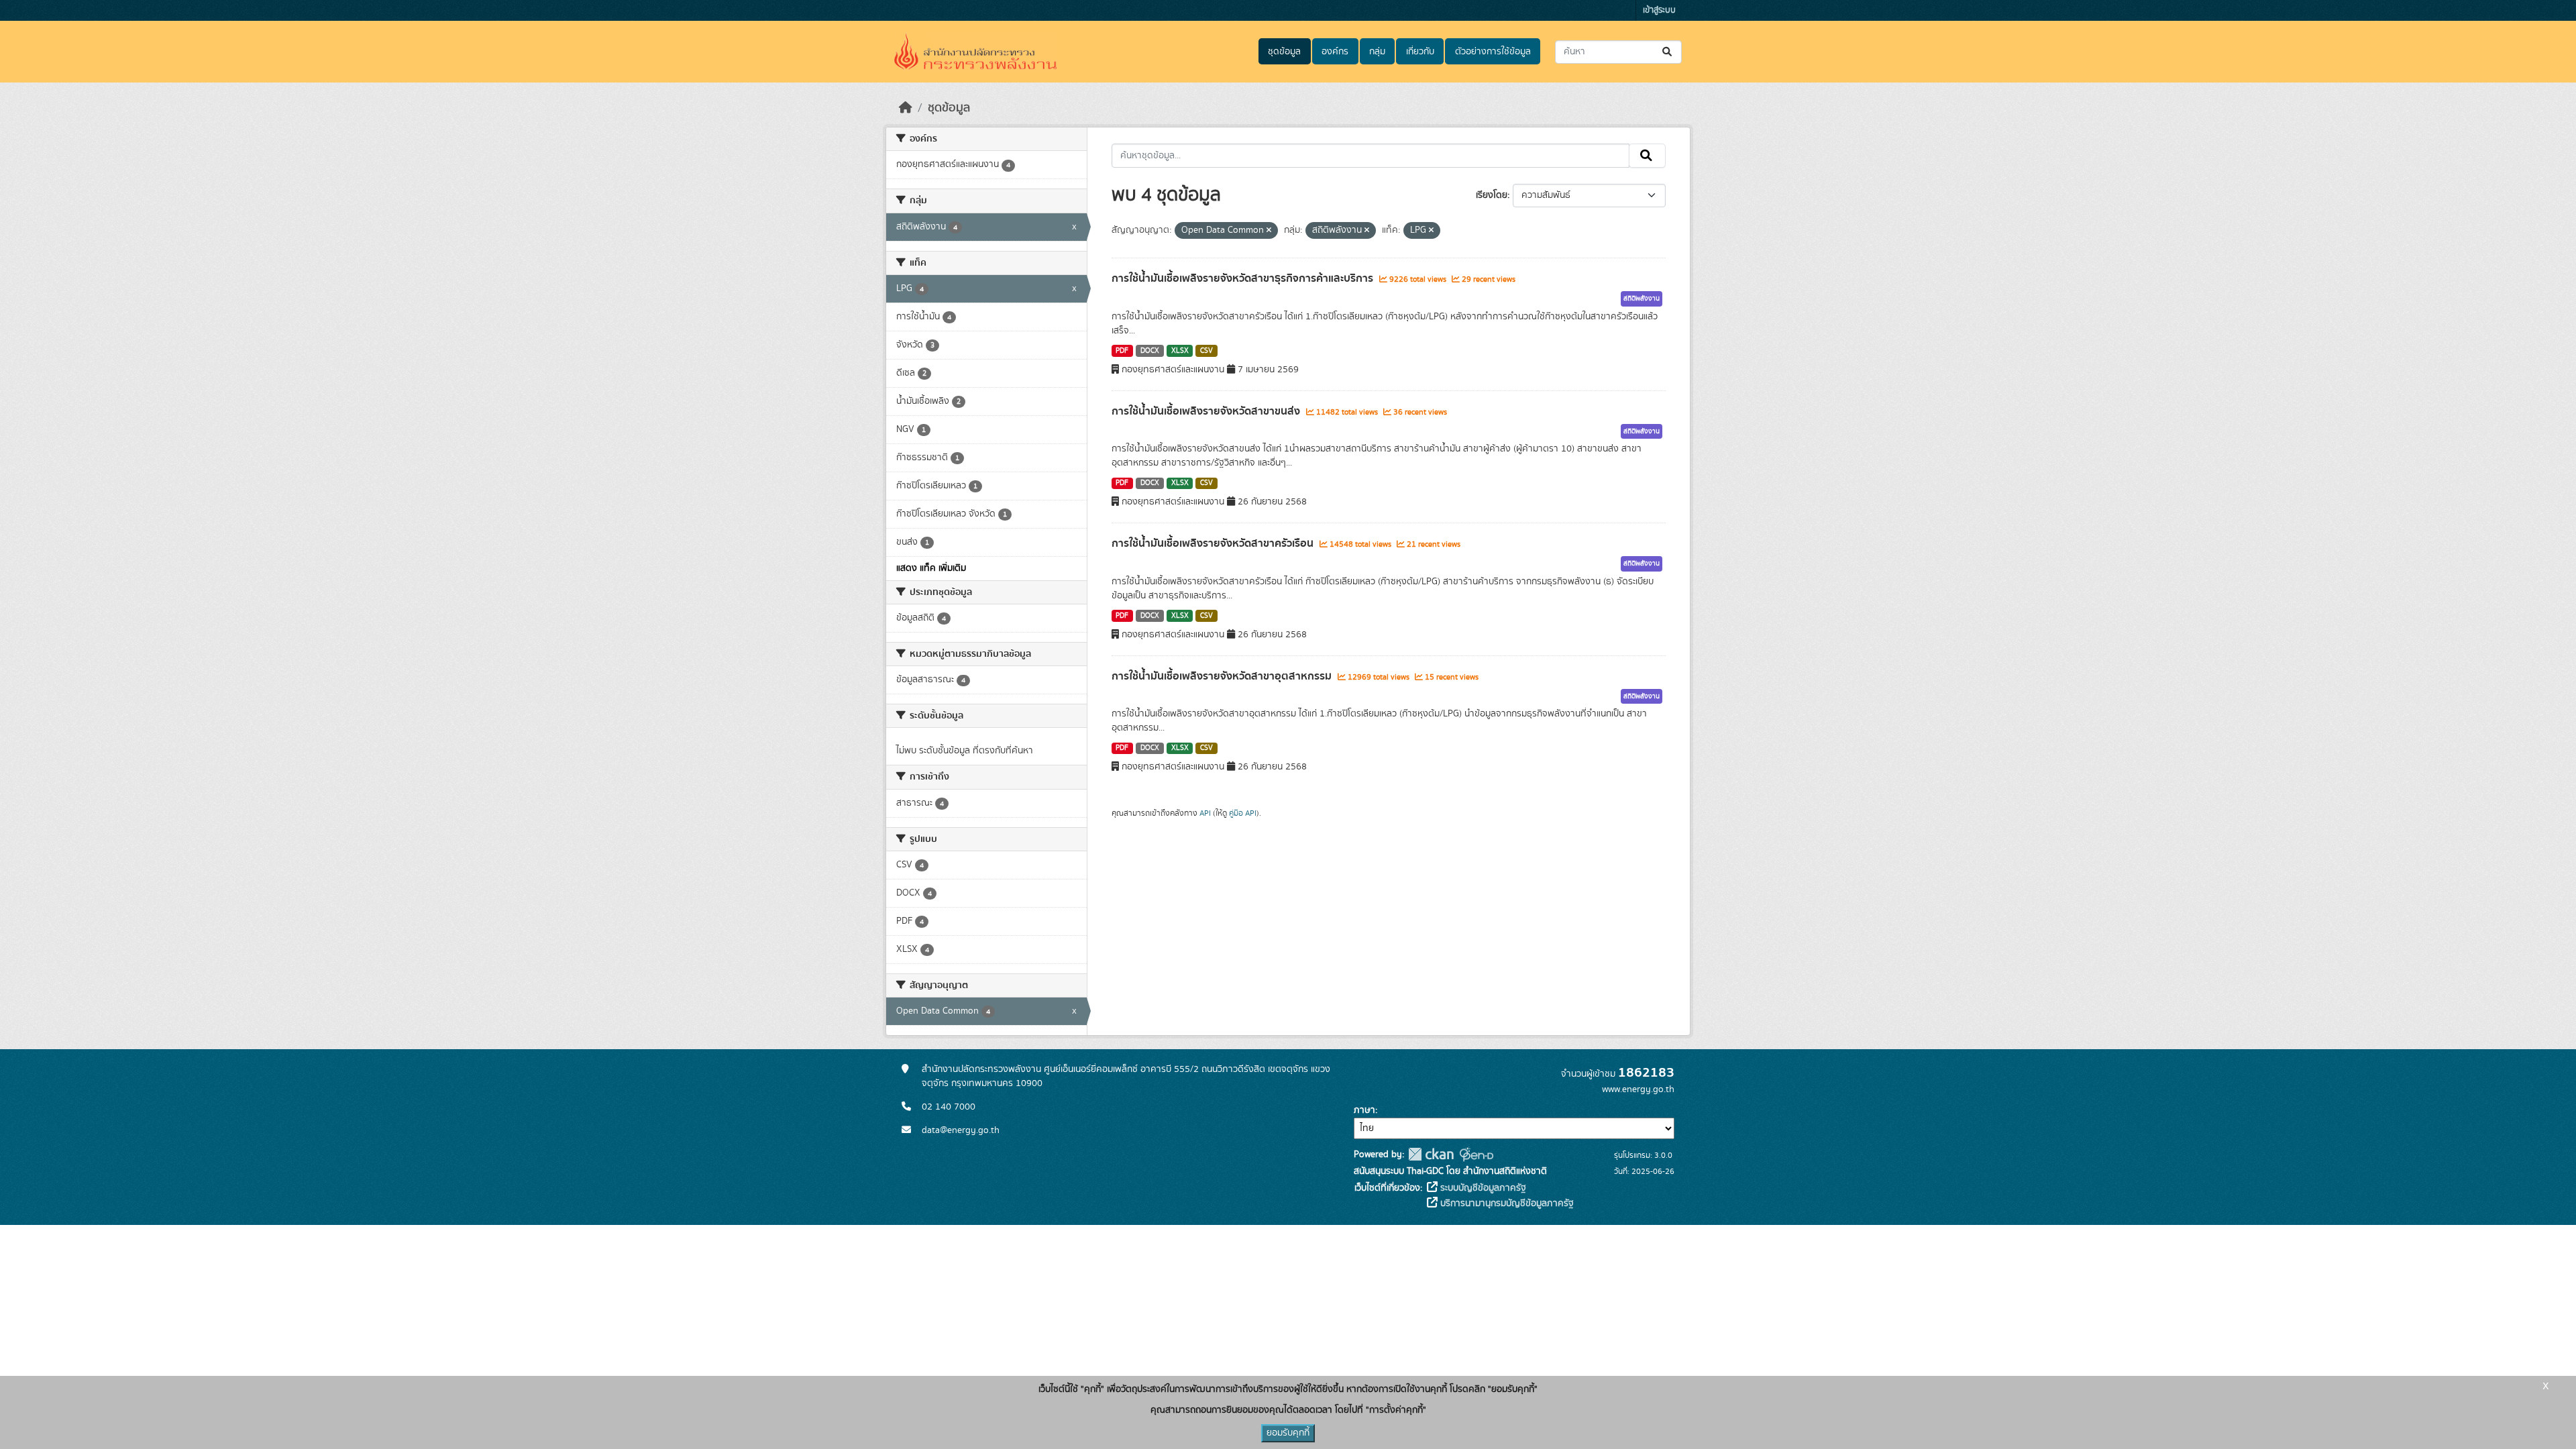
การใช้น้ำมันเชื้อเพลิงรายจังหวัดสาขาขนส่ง (1207, 411)
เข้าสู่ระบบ (1659, 10)
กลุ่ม (1377, 52)
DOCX (1150, 351)
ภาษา (1364, 1110)
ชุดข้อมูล (1284, 52)
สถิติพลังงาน (1642, 299)
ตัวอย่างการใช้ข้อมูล (1493, 52)
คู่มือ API (1243, 813)
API (1205, 813)
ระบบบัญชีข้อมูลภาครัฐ (1482, 1188)
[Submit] (1668, 52)
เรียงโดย (1492, 195)
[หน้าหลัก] (906, 108)
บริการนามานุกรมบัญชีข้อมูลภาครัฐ (1506, 1203)
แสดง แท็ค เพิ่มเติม (931, 568)
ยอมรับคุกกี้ (1288, 1433)
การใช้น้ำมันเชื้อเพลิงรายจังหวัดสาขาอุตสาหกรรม (1223, 676)
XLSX (1180, 351)
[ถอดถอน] (1269, 231)
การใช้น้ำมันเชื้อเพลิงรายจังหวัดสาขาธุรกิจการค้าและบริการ (1244, 278)
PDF (1122, 351)
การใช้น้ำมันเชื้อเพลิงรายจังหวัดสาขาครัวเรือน (1214, 543)
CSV (1206, 351)
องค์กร (1335, 52)
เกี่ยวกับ (1420, 52)
